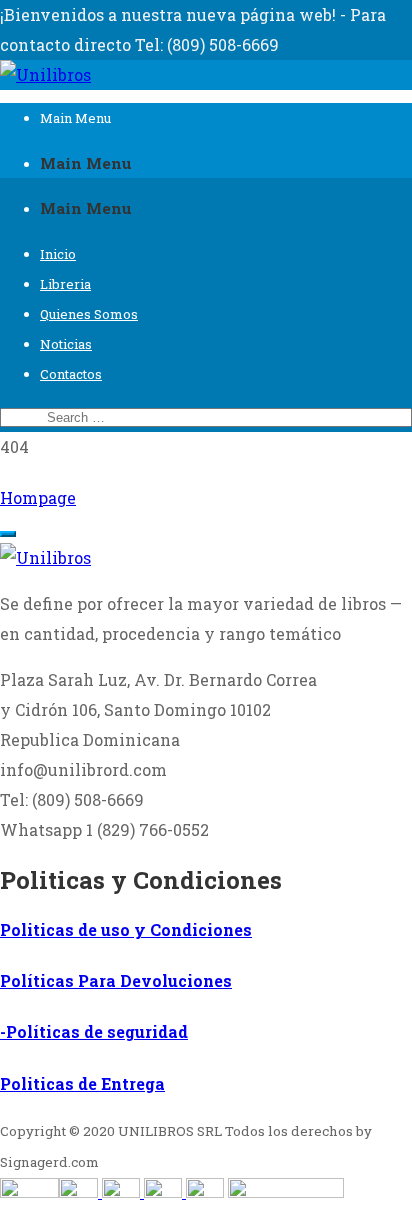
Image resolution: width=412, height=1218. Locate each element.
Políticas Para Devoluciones (116, 980)
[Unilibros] (45, 74)
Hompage (38, 497)
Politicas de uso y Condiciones (126, 929)
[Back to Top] (8, 534)
